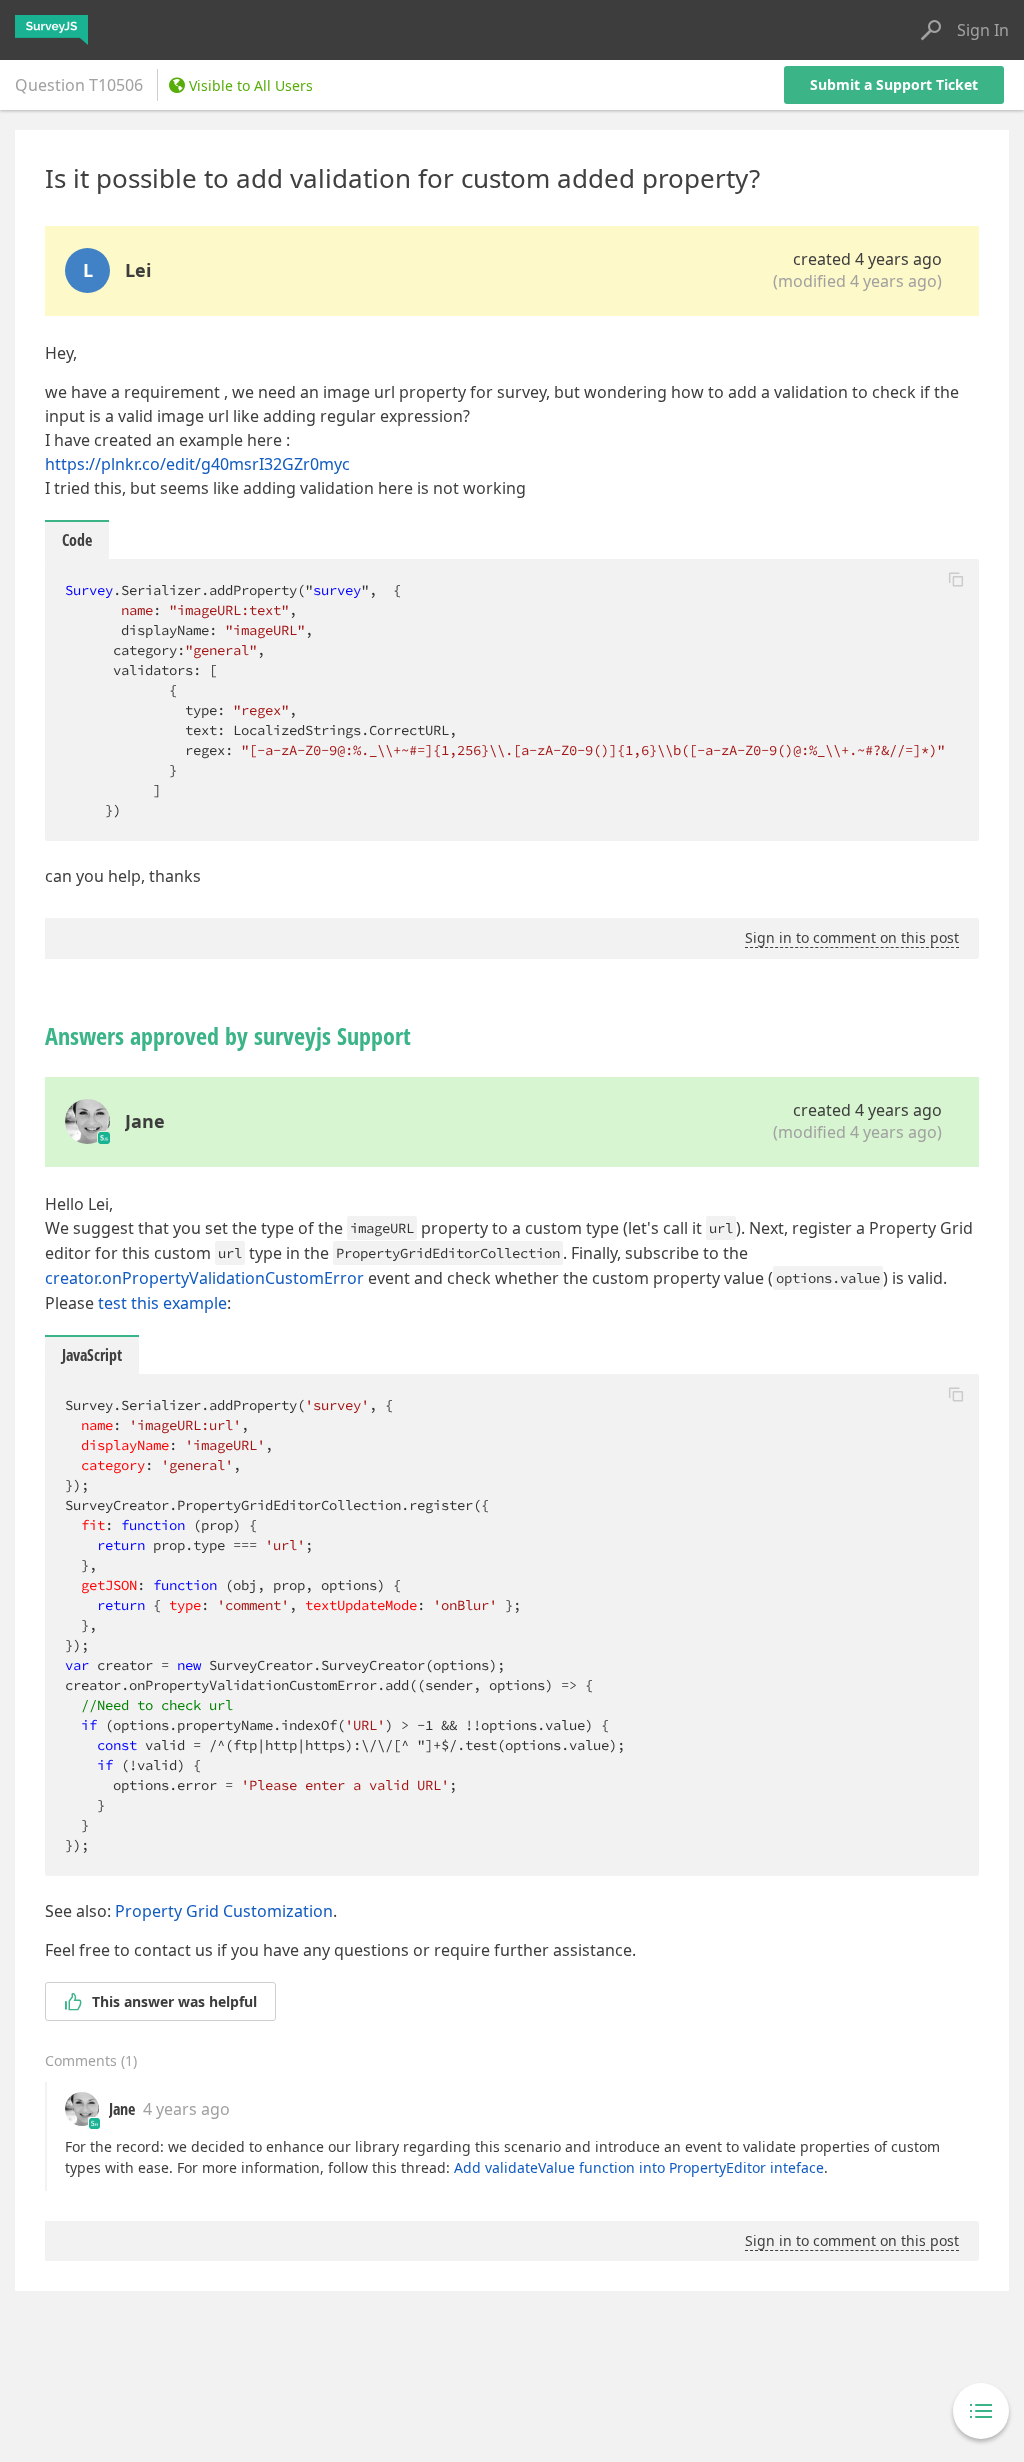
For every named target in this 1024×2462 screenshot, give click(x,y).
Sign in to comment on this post (852, 937)
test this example (162, 1303)
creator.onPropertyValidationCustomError (204, 1278)
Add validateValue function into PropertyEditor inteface (639, 2167)
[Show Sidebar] (981, 2411)
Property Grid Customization (224, 1911)
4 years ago (186, 2109)
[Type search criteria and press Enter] (931, 30)
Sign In (983, 30)
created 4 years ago (867, 259)
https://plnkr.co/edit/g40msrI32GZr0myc (197, 464)
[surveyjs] (51, 30)
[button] (956, 579)
